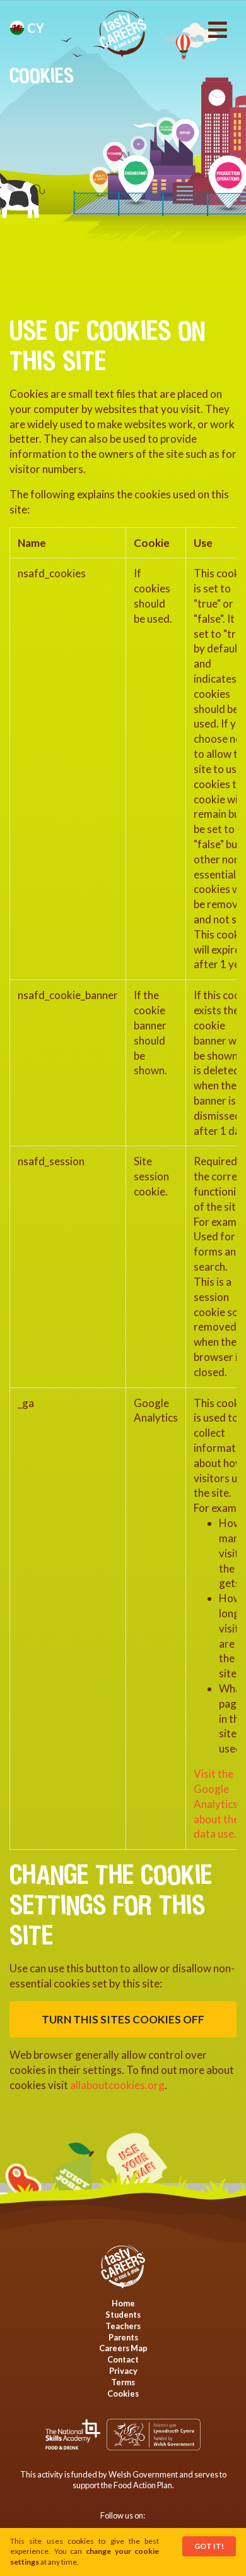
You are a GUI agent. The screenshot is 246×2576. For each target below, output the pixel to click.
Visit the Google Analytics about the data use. (216, 1804)
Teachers (123, 2326)
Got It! (209, 2546)
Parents (123, 2337)
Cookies (123, 2393)
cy (34, 28)
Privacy (123, 2371)
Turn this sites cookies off (123, 2019)
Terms (123, 2382)
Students (123, 2315)
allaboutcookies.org (117, 2085)
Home (123, 2303)
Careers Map (123, 2348)
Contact (123, 2359)
